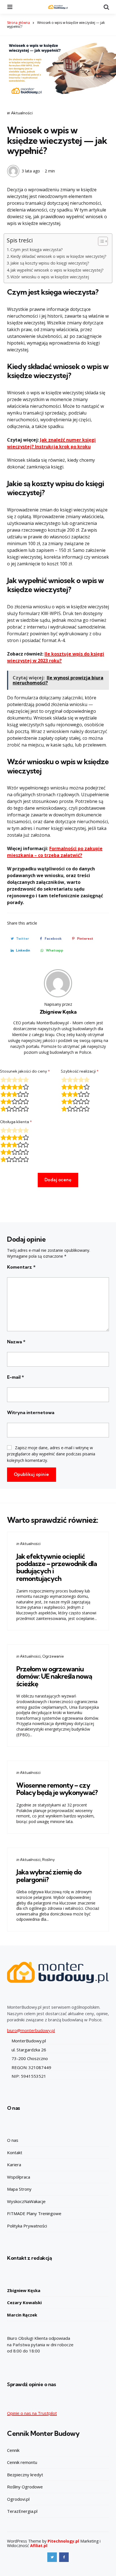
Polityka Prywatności (27, 2226)
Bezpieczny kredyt (25, 2475)
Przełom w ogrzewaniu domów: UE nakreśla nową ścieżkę (54, 1676)
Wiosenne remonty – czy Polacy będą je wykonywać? (57, 1789)
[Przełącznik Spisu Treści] (100, 241)
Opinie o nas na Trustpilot (32, 2413)
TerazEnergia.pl (22, 2511)
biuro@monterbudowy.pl (31, 2030)
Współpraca (19, 2177)
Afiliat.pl (39, 2546)
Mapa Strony (19, 2189)
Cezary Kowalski (24, 2302)
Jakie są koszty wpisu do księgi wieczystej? (50, 263)
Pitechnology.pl (63, 2541)
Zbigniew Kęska (58, 1012)
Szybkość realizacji (80, 1071)
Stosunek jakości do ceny (25, 1071)
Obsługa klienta (16, 1122)
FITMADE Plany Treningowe (34, 2213)
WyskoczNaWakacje (26, 2201)
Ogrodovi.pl (18, 2499)
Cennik (13, 2450)
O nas (13, 2140)
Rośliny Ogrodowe (25, 2487)
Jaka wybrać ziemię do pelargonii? (49, 1876)
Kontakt (15, 2152)
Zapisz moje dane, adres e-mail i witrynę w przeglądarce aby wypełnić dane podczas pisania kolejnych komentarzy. (51, 1454)
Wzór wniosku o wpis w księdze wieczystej (50, 277)
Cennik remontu (22, 2462)
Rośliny (48, 1860)
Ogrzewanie (53, 1656)
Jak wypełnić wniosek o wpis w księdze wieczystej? (57, 270)
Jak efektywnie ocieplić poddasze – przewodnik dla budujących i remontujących (57, 1567)
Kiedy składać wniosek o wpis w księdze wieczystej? (58, 256)
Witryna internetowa (31, 1412)
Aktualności (22, 113)
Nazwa (16, 1342)
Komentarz (21, 1267)
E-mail (15, 1377)
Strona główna (18, 23)
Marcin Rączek (22, 2315)
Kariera (14, 2165)
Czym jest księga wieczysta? (37, 250)
